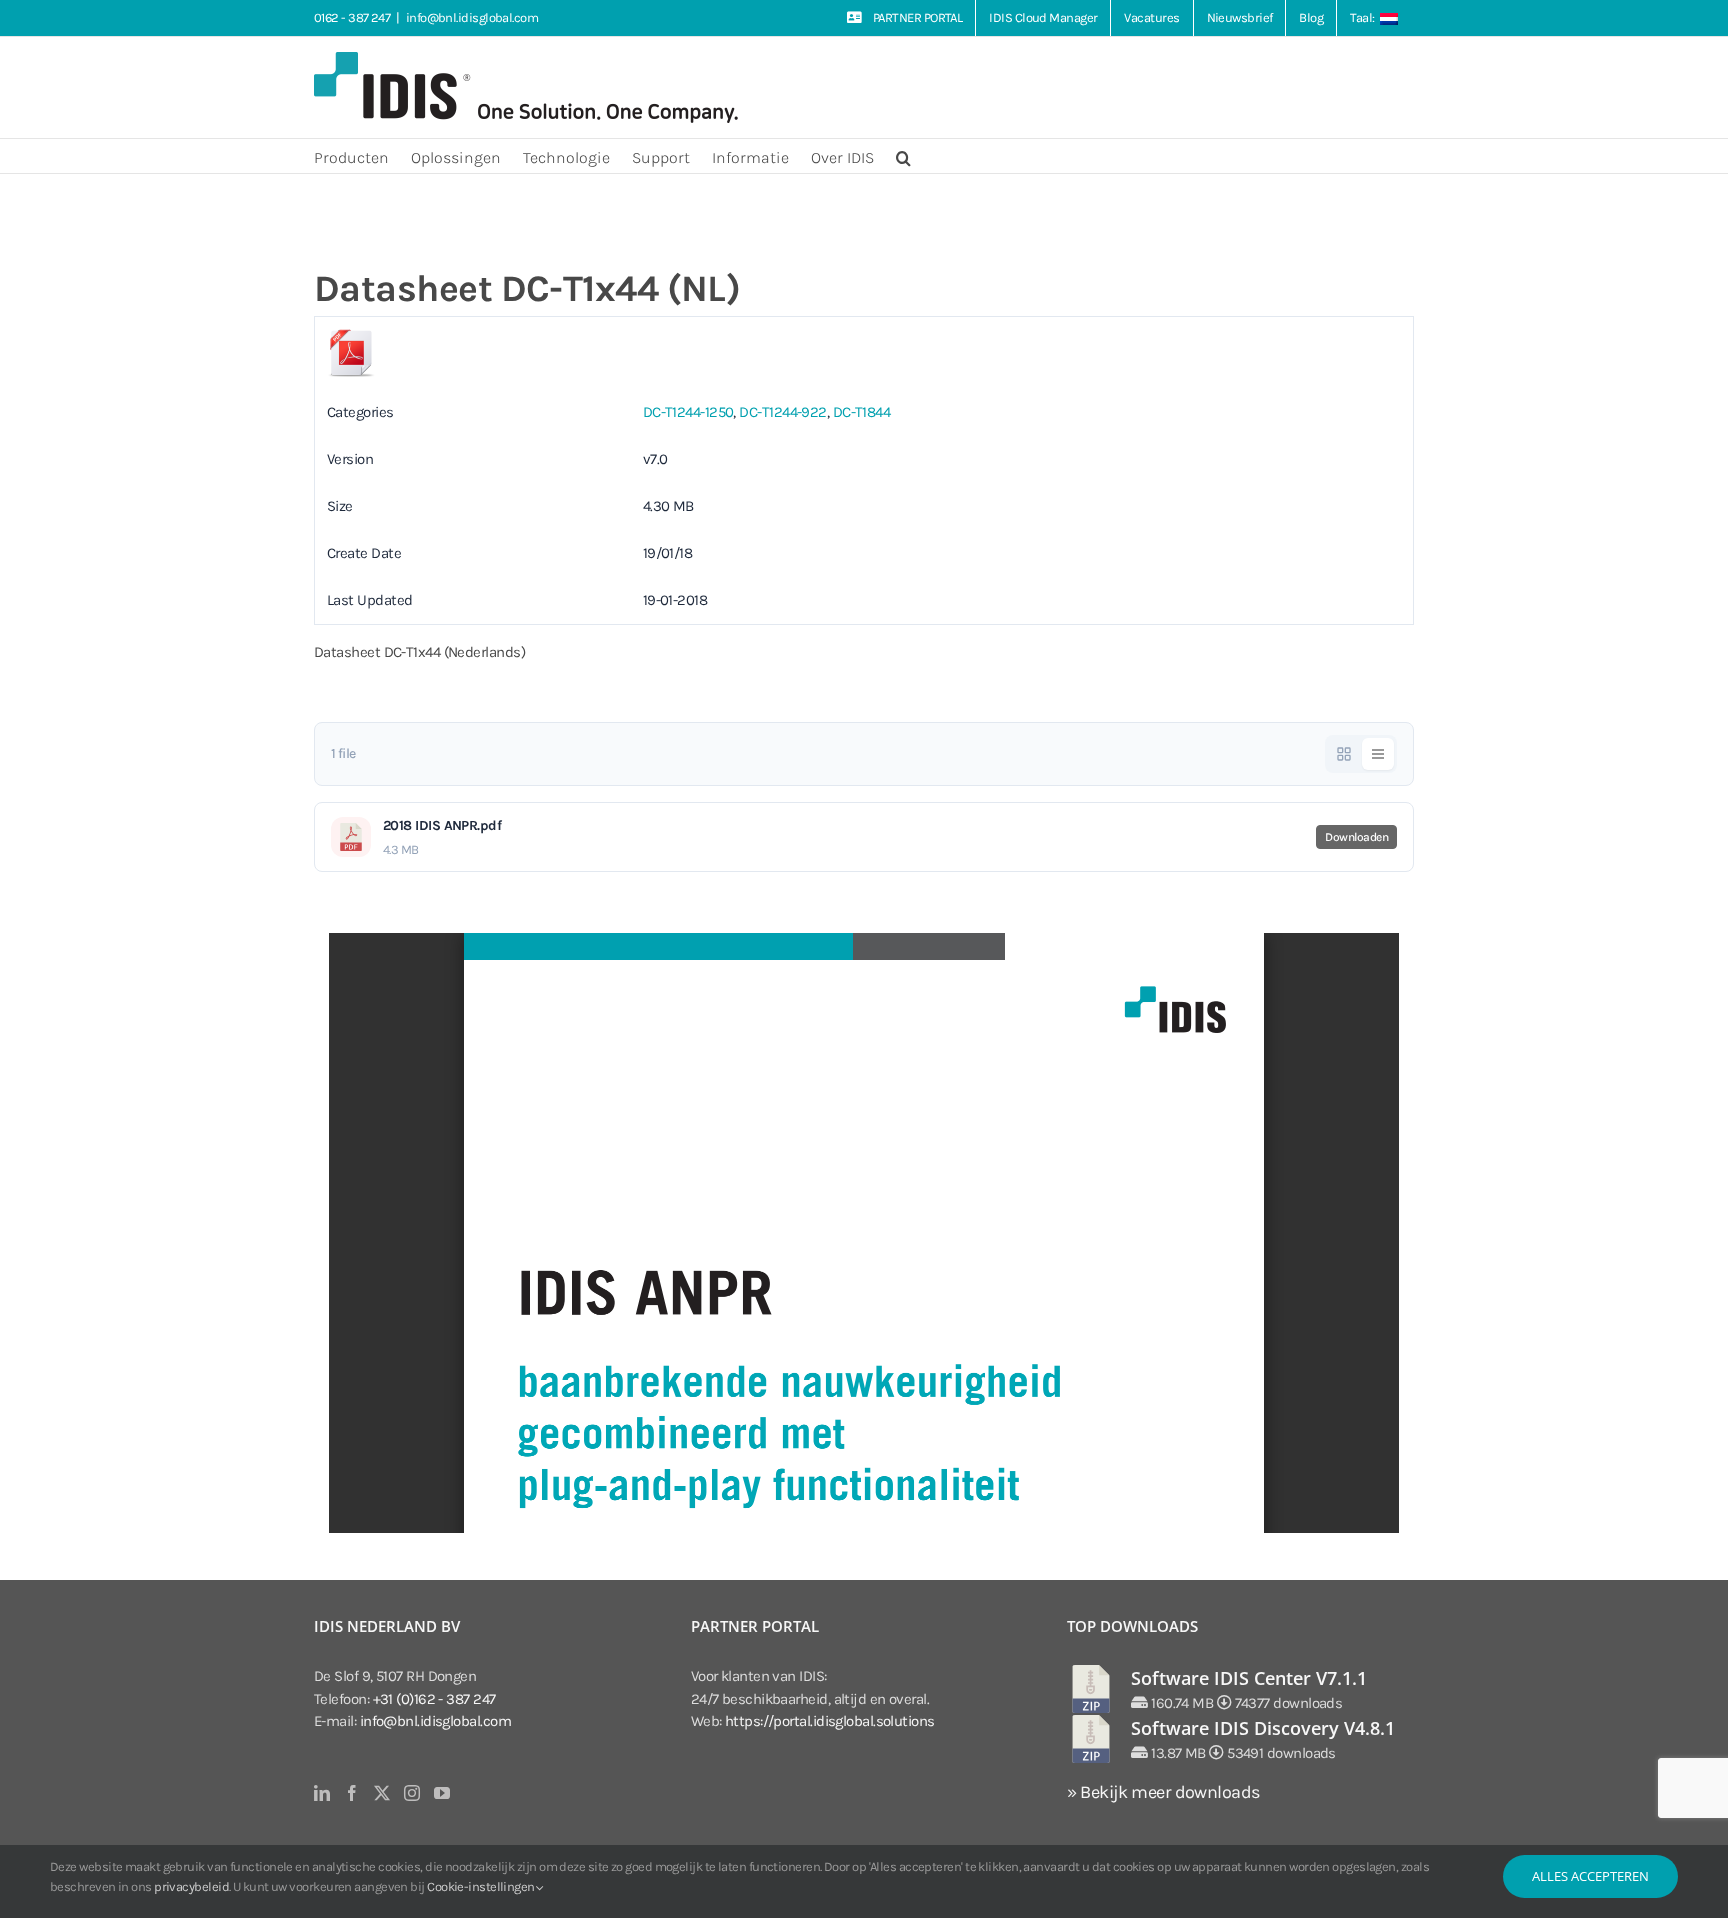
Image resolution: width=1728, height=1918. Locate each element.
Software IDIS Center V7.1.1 (1249, 1678)
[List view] (1378, 754)
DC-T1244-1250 (688, 412)
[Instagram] (411, 1793)
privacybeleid (191, 1886)
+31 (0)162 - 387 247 (434, 1699)
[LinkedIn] (321, 1793)
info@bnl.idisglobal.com (472, 17)
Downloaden (1356, 837)
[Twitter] (381, 1793)
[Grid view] (1344, 754)
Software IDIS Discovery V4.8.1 (1263, 1728)
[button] (903, 156)
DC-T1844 (862, 412)
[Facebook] (351, 1793)
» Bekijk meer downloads (1163, 1792)
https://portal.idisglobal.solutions (830, 1721)
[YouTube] (441, 1793)
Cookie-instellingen (482, 1886)
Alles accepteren (1590, 1876)
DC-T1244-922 (782, 412)
